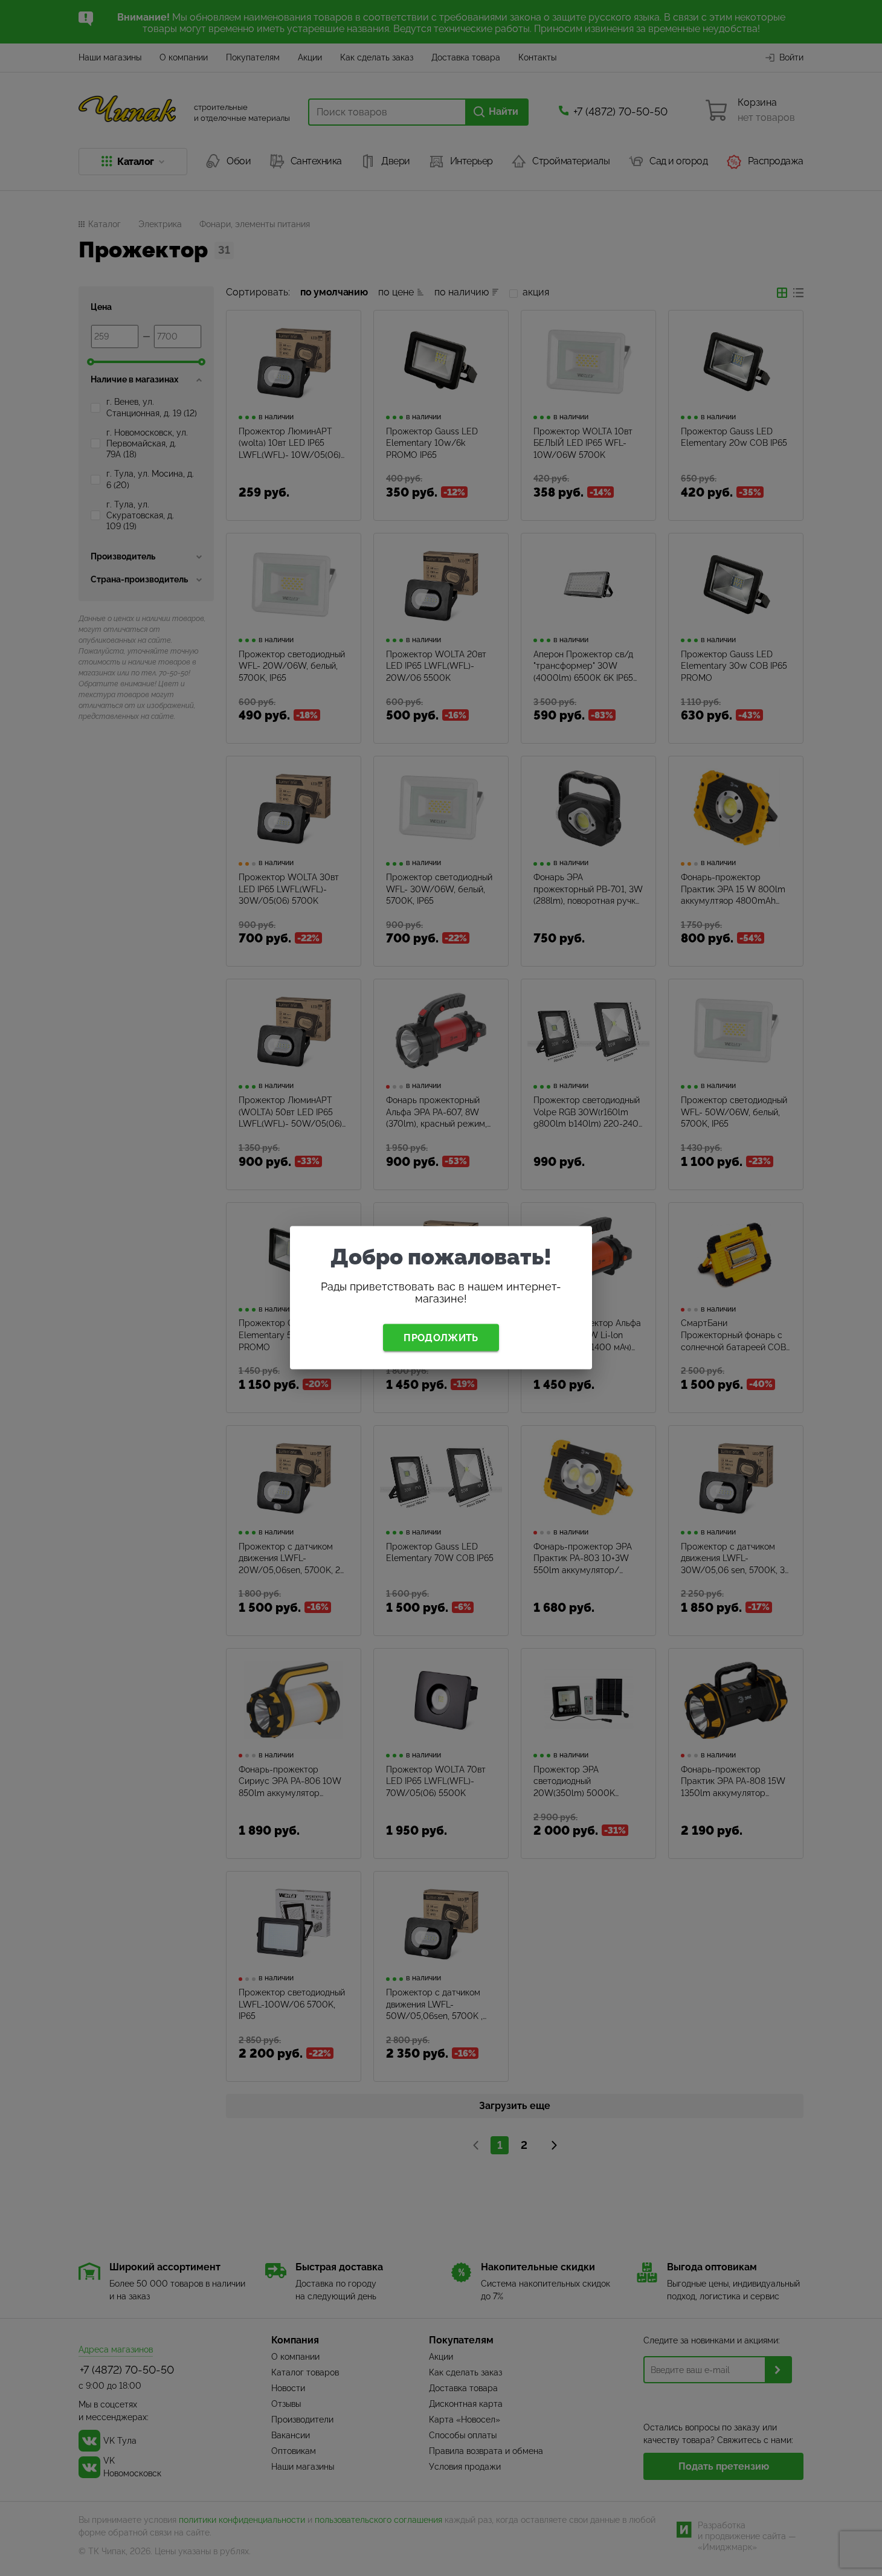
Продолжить (441, 1337)
